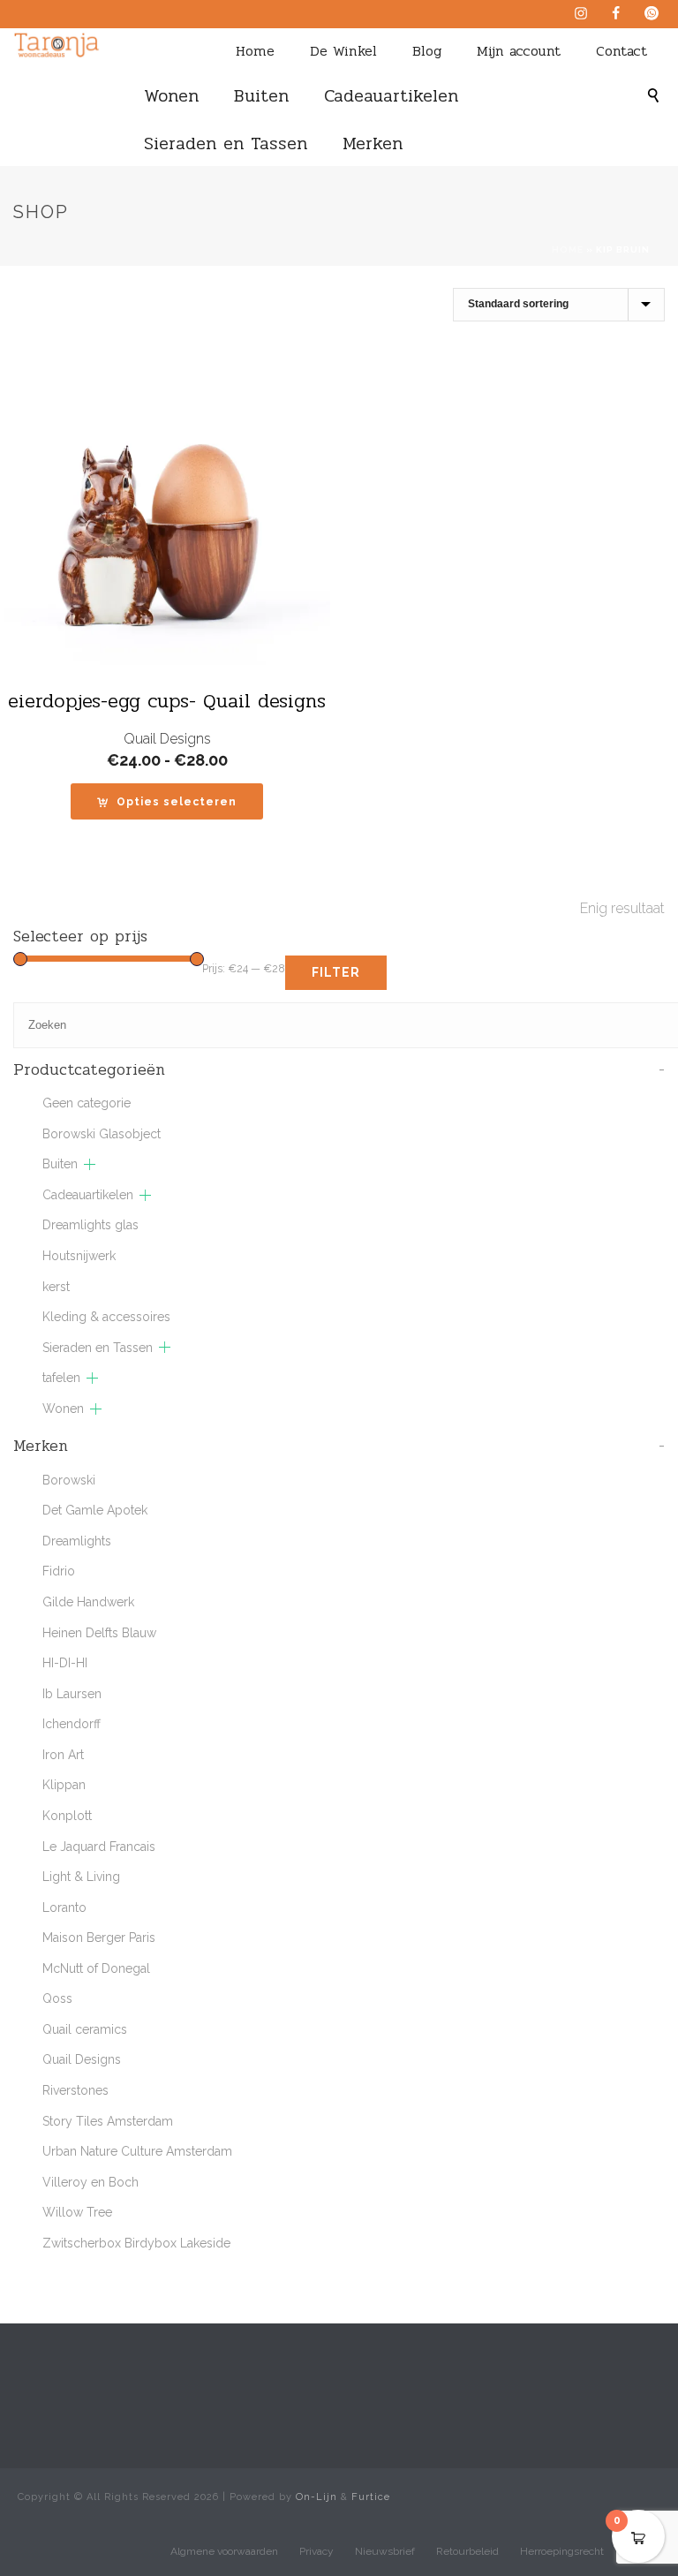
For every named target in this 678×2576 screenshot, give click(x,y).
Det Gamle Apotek (95, 1510)
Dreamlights (77, 1541)
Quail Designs (167, 739)
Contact (621, 51)
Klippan (64, 1785)
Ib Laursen (72, 1694)
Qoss (57, 1998)
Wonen (171, 96)
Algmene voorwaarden (224, 2551)
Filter (336, 972)
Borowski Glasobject (102, 1134)
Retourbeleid (467, 2551)
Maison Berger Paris (99, 1938)
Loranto (64, 1907)
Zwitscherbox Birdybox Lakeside (136, 2243)
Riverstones (75, 2090)
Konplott (67, 1816)
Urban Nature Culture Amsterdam (137, 2151)
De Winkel (343, 51)
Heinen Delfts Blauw (99, 1633)
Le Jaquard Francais (99, 1847)
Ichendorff (72, 1724)
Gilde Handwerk (88, 1602)
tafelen (61, 1378)
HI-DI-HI (65, 1663)
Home (255, 51)
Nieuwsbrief (385, 2551)
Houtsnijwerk (79, 1256)
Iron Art (63, 1755)
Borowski (69, 1480)
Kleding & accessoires (106, 1317)
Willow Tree (77, 2212)
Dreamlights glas (90, 1225)
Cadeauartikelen (391, 96)
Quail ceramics (85, 2029)
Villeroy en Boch (90, 2182)
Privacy (316, 2551)
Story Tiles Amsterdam (108, 2121)
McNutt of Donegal (96, 1968)
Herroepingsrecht (562, 2551)
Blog (427, 51)
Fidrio (59, 1571)
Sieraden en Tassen (226, 144)
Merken (373, 144)
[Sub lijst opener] (90, 1164)
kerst (56, 1287)
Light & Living (81, 1877)
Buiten (261, 96)
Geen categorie (87, 1103)
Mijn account (519, 51)
